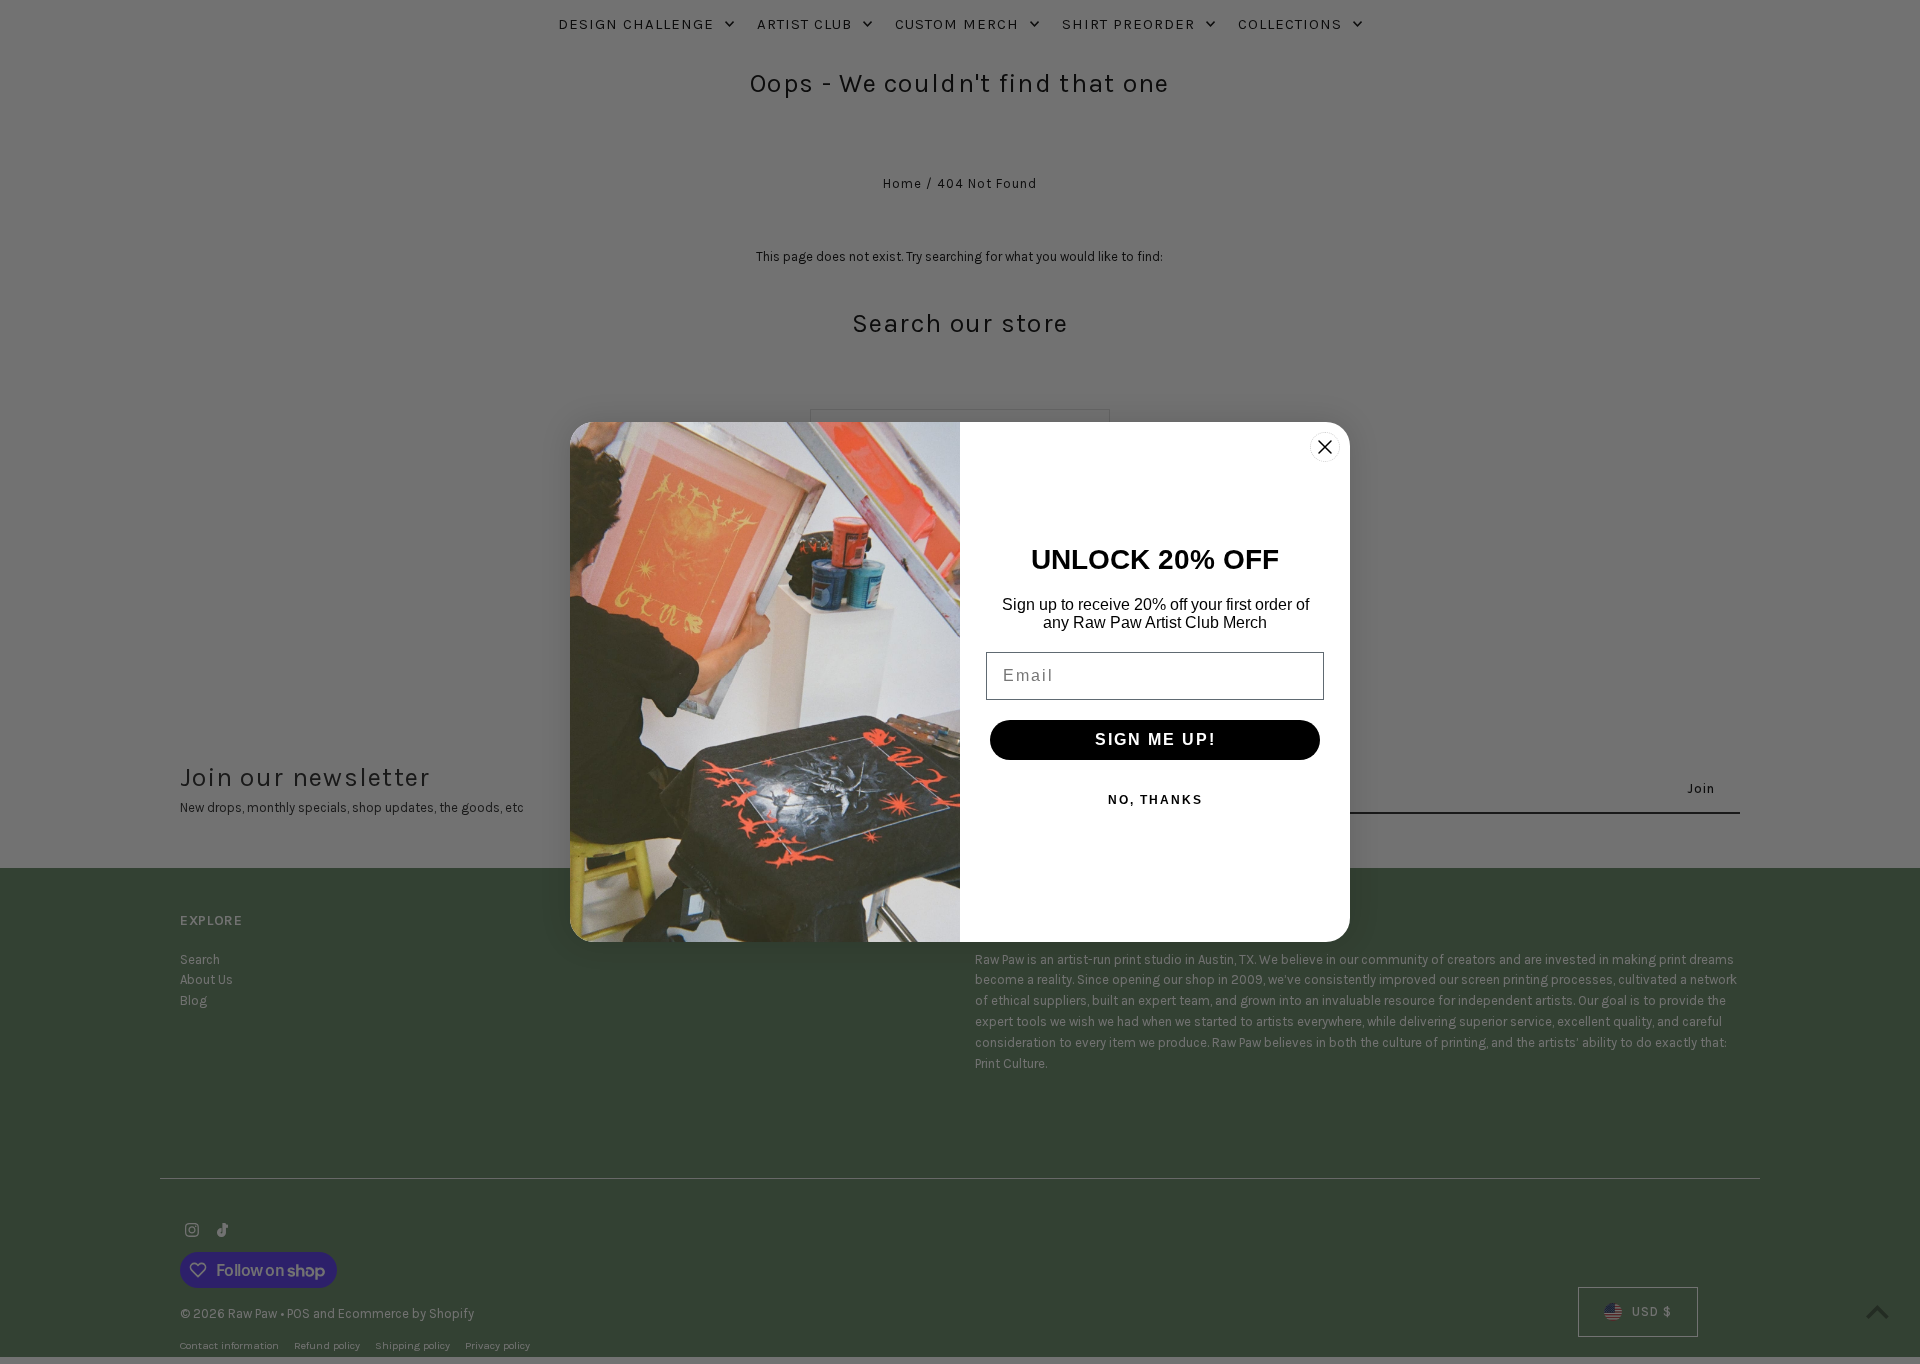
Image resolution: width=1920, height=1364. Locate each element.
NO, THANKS (1155, 800)
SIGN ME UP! (1155, 739)
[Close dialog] (1325, 447)
